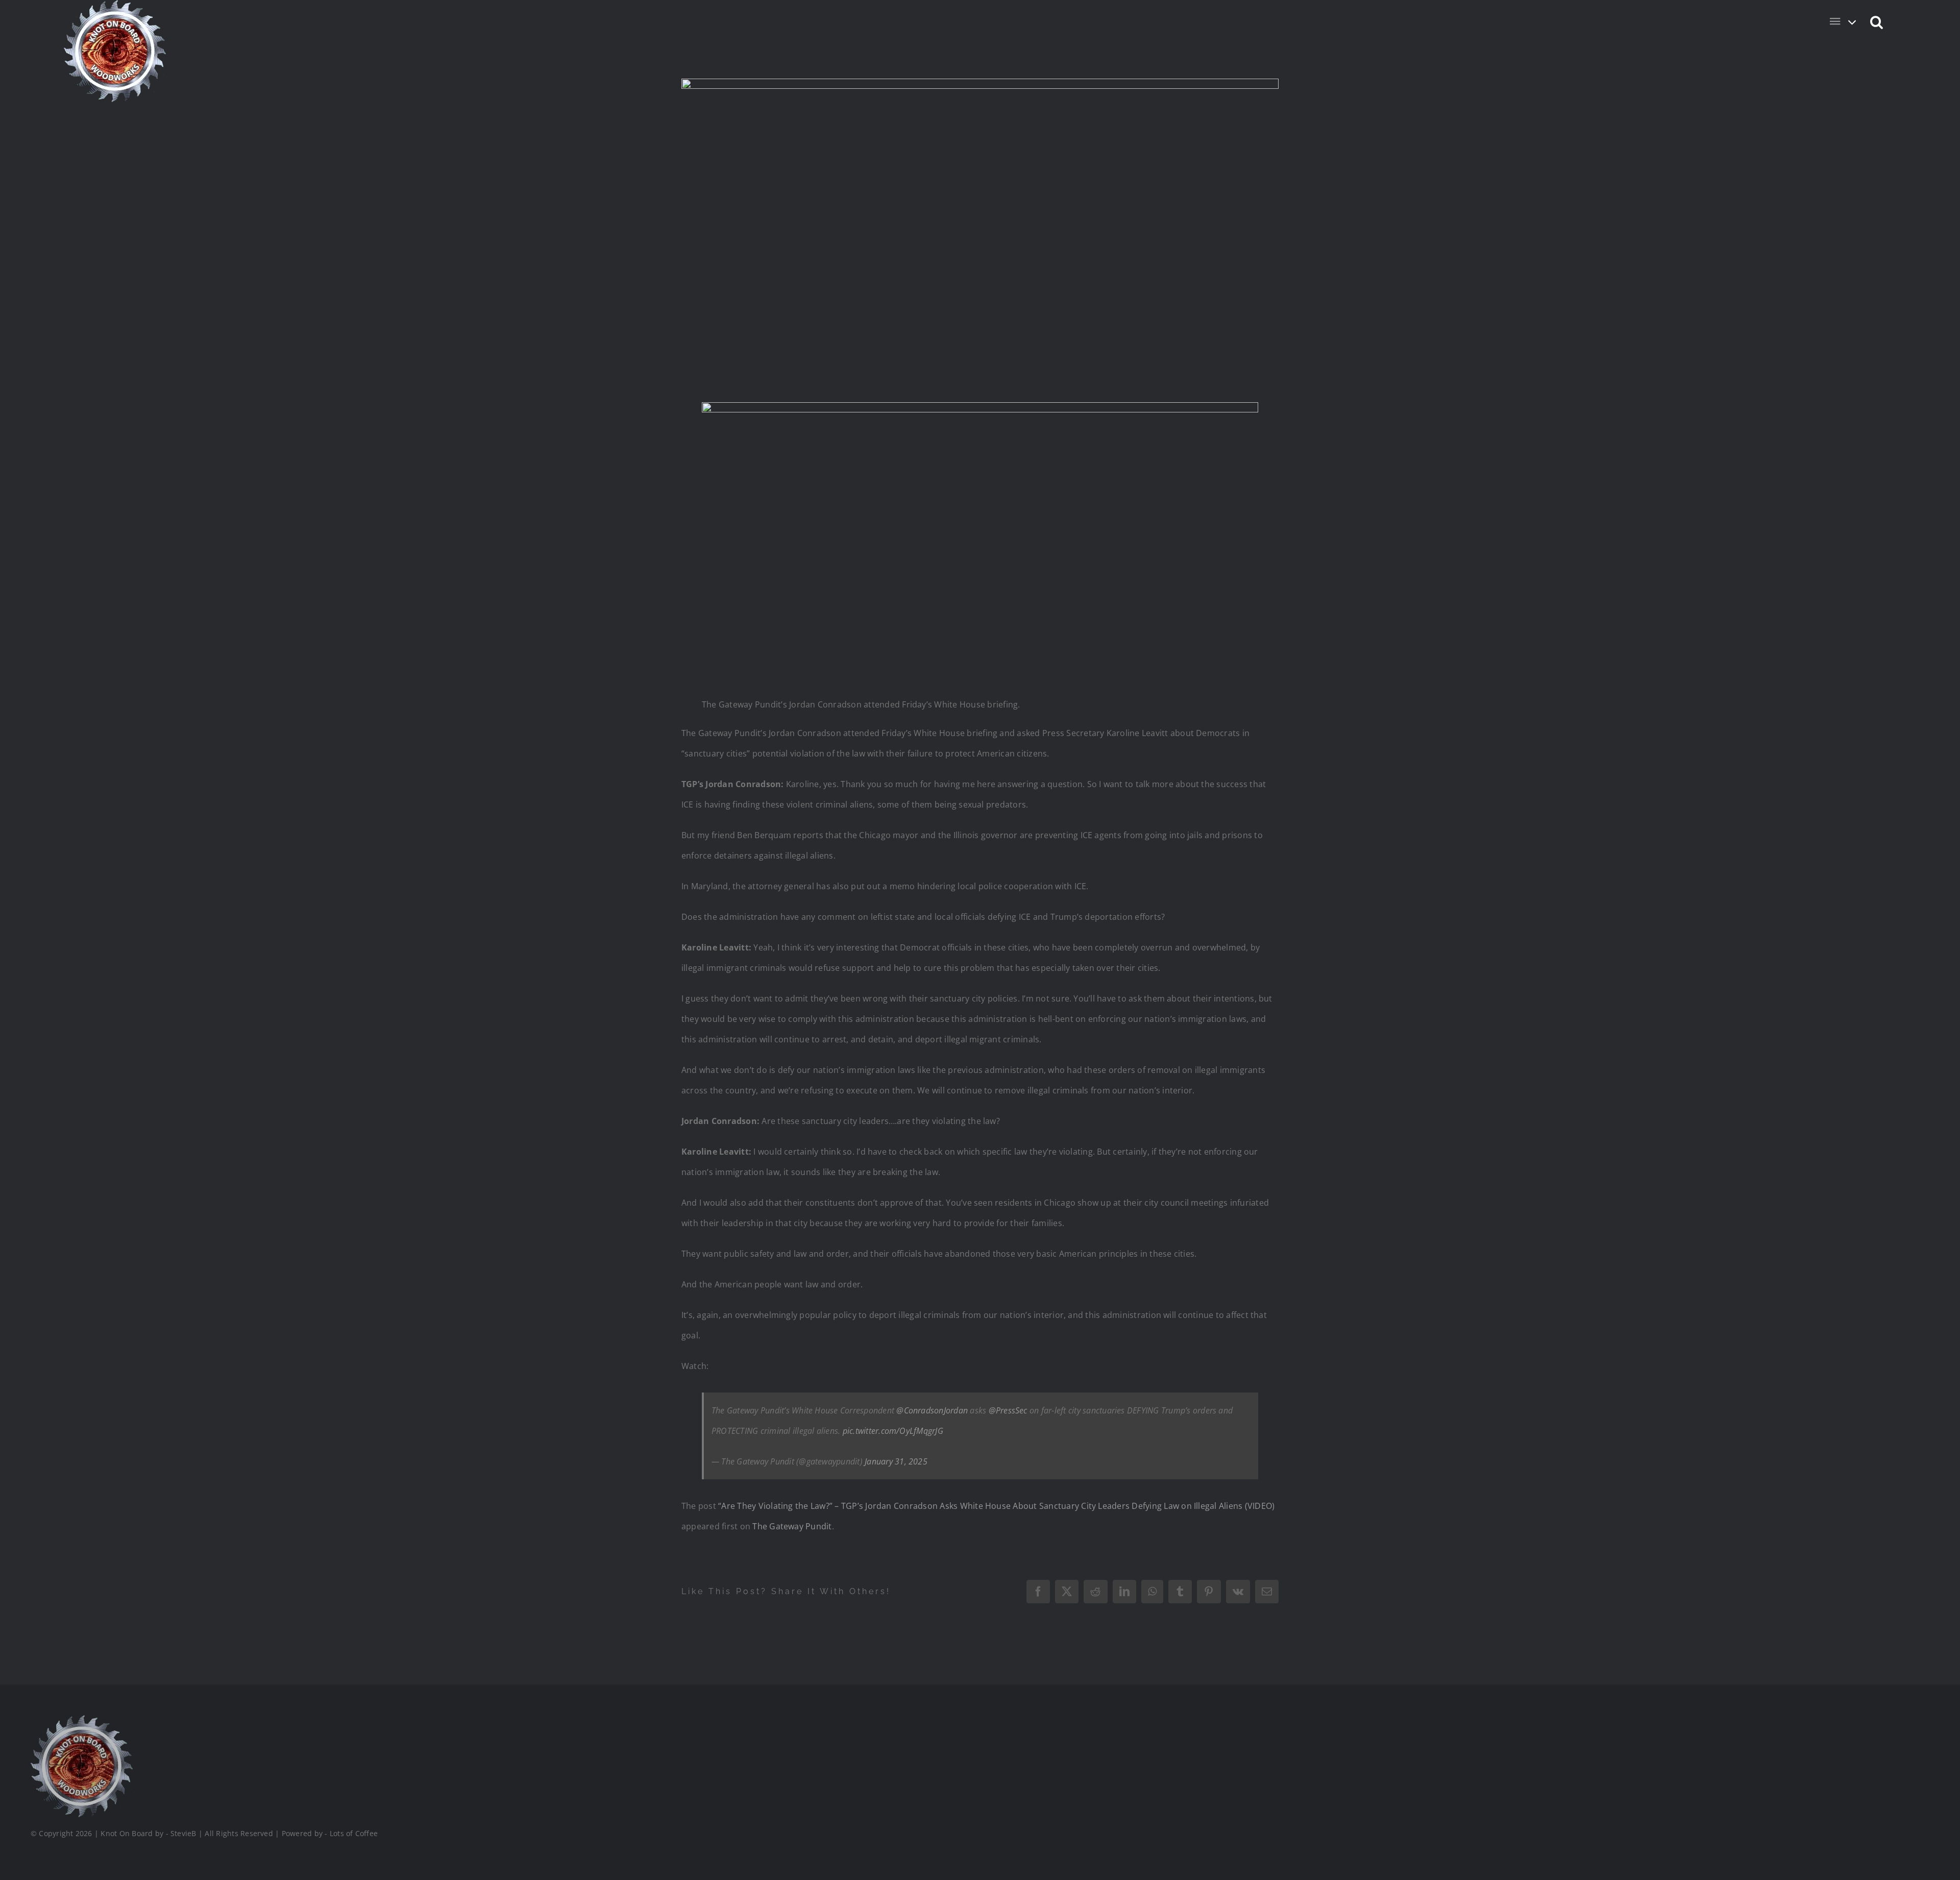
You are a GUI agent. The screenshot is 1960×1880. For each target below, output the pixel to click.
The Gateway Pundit (792, 1526)
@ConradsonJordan (932, 1410)
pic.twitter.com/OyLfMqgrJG (893, 1431)
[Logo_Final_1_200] (82, 1719)
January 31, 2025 (896, 1461)
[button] (1877, 21)
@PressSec (1008, 1410)
